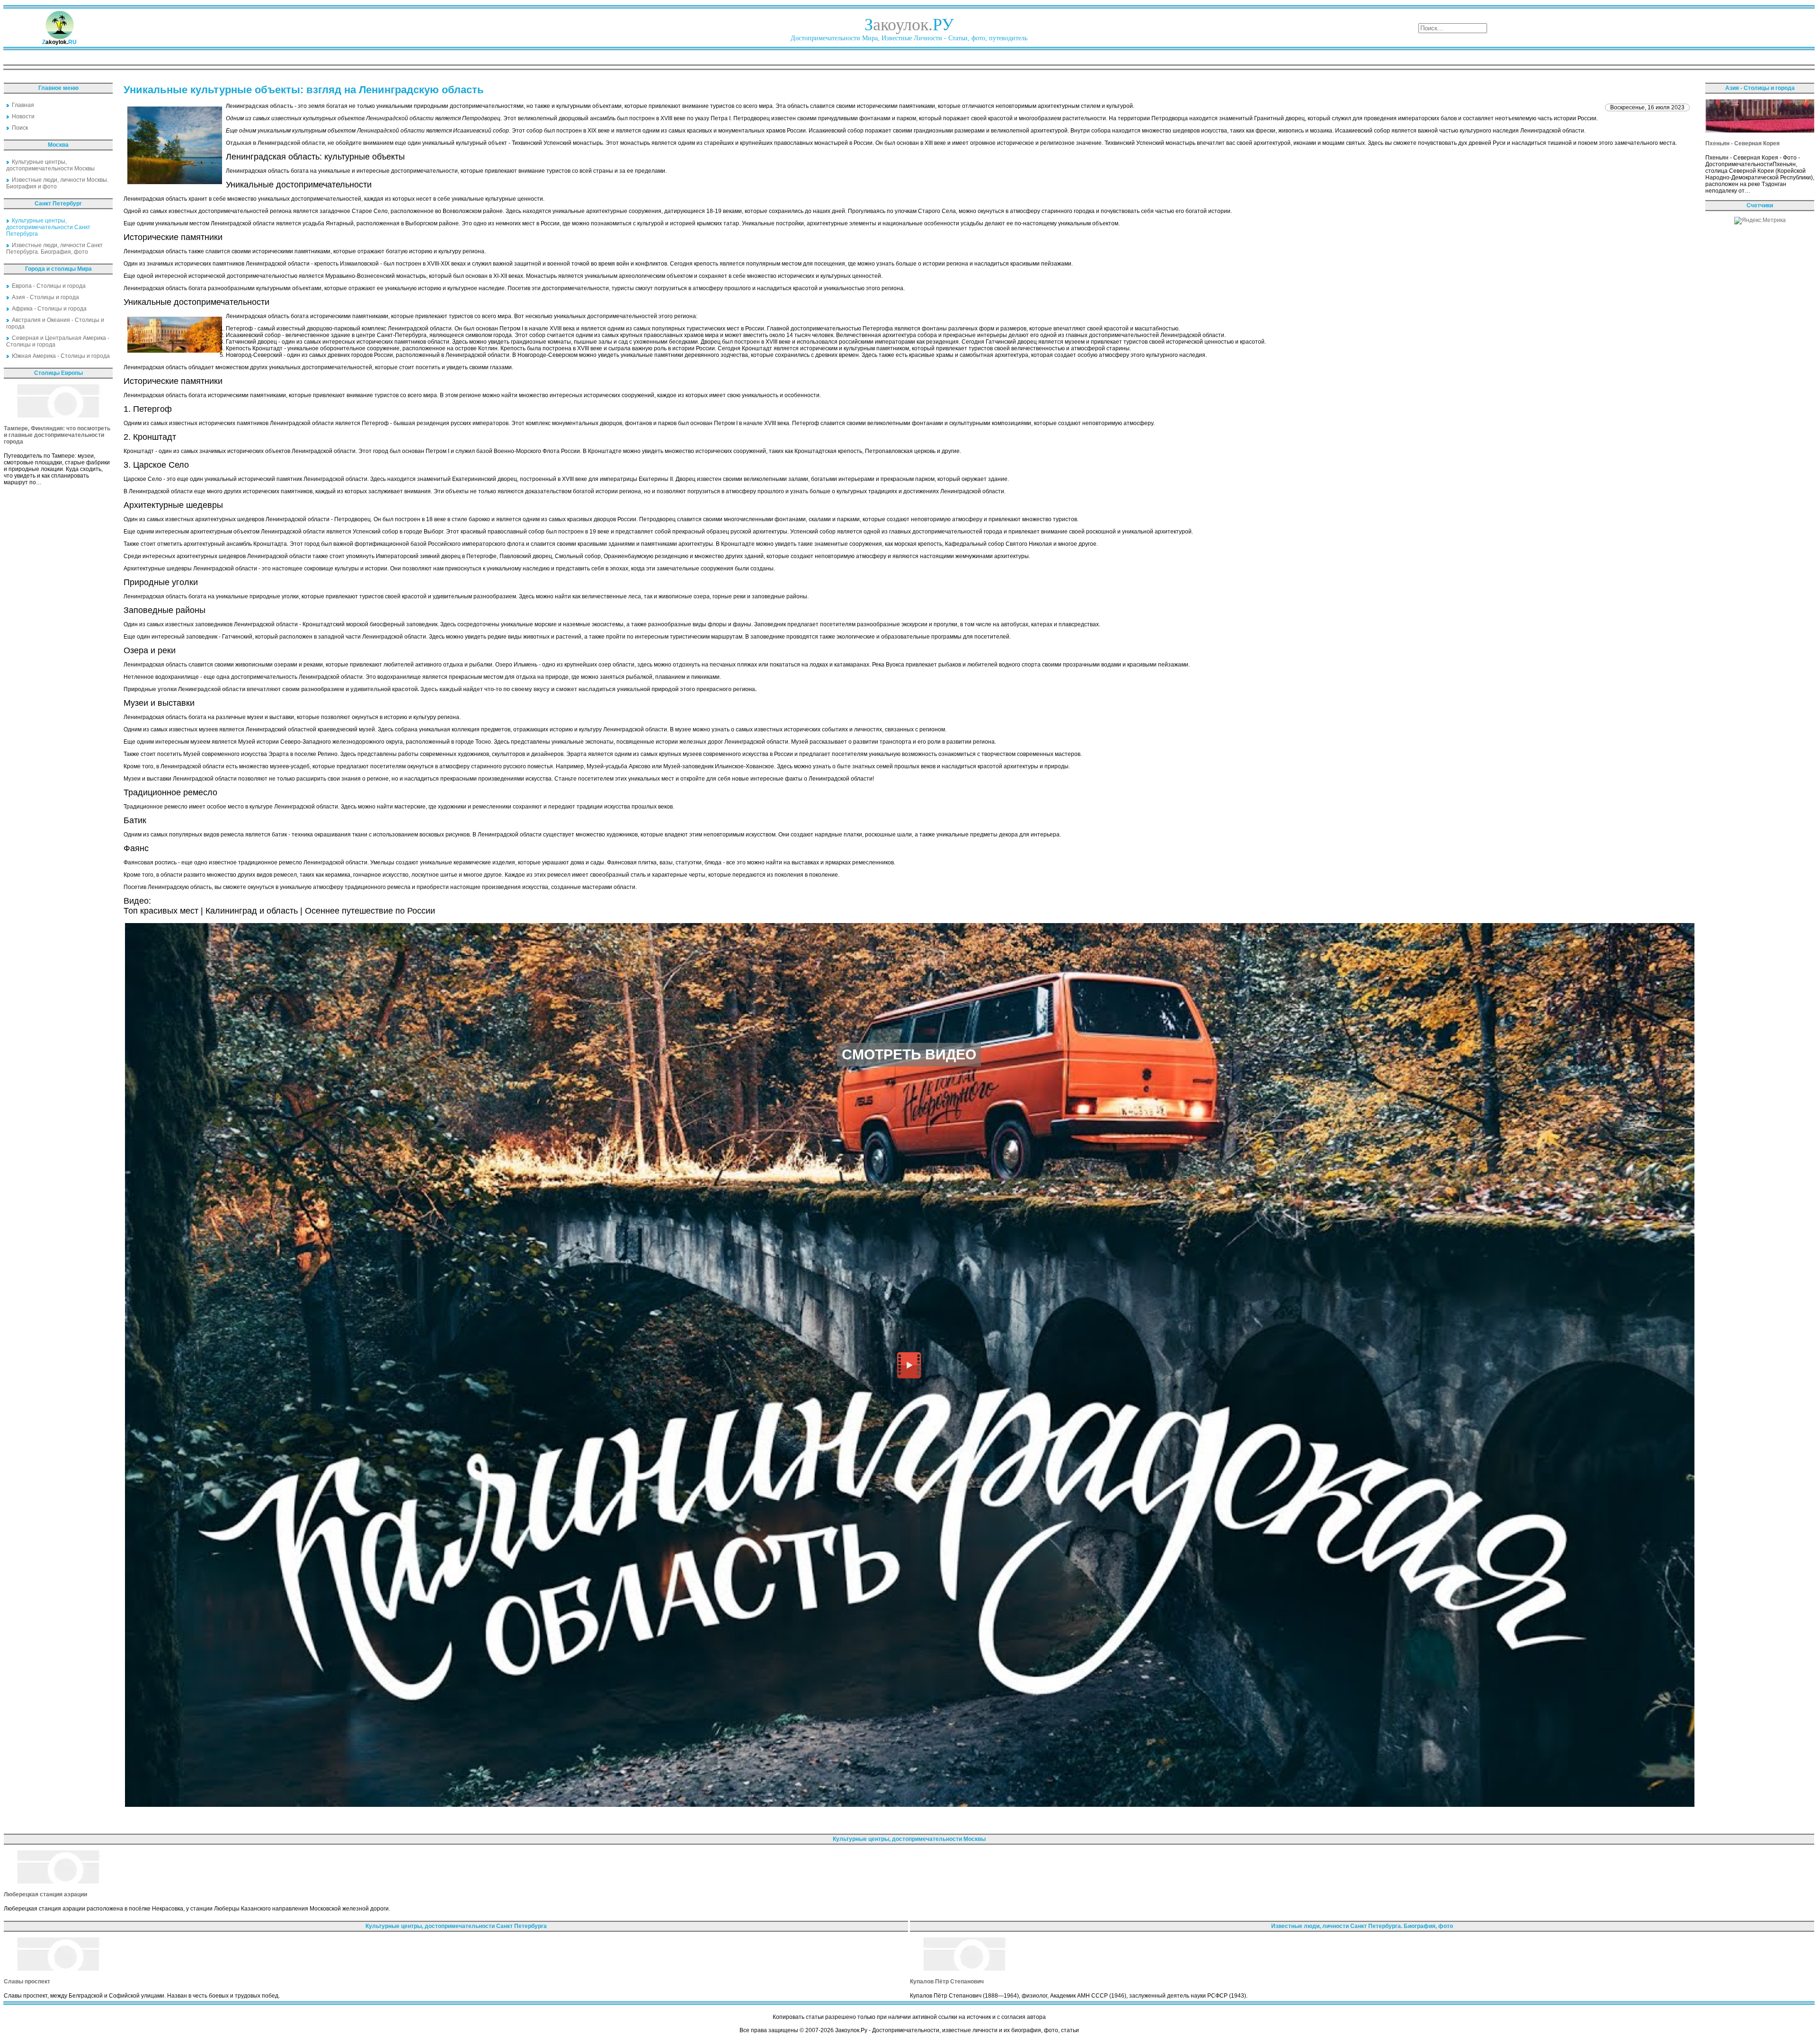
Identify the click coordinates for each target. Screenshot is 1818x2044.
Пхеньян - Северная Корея (1742, 143)
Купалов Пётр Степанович (947, 1982)
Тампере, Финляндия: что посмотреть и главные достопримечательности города (57, 435)
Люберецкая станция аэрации (45, 1894)
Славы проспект (27, 1982)
